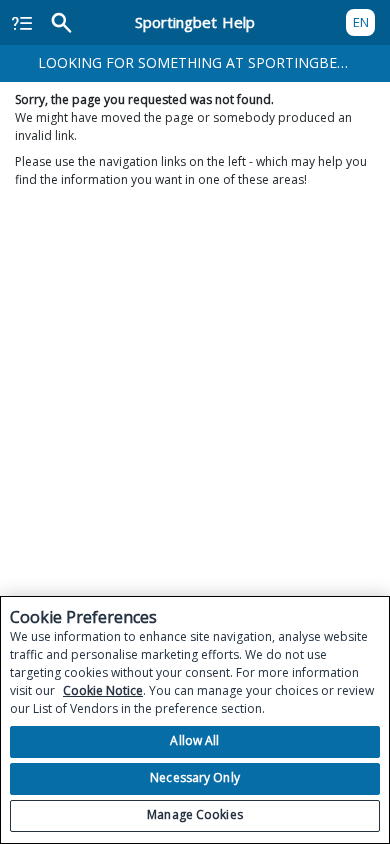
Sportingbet (195, 22)
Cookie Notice (103, 690)
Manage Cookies (195, 814)
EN (361, 22)
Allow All (194, 740)
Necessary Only (195, 777)
